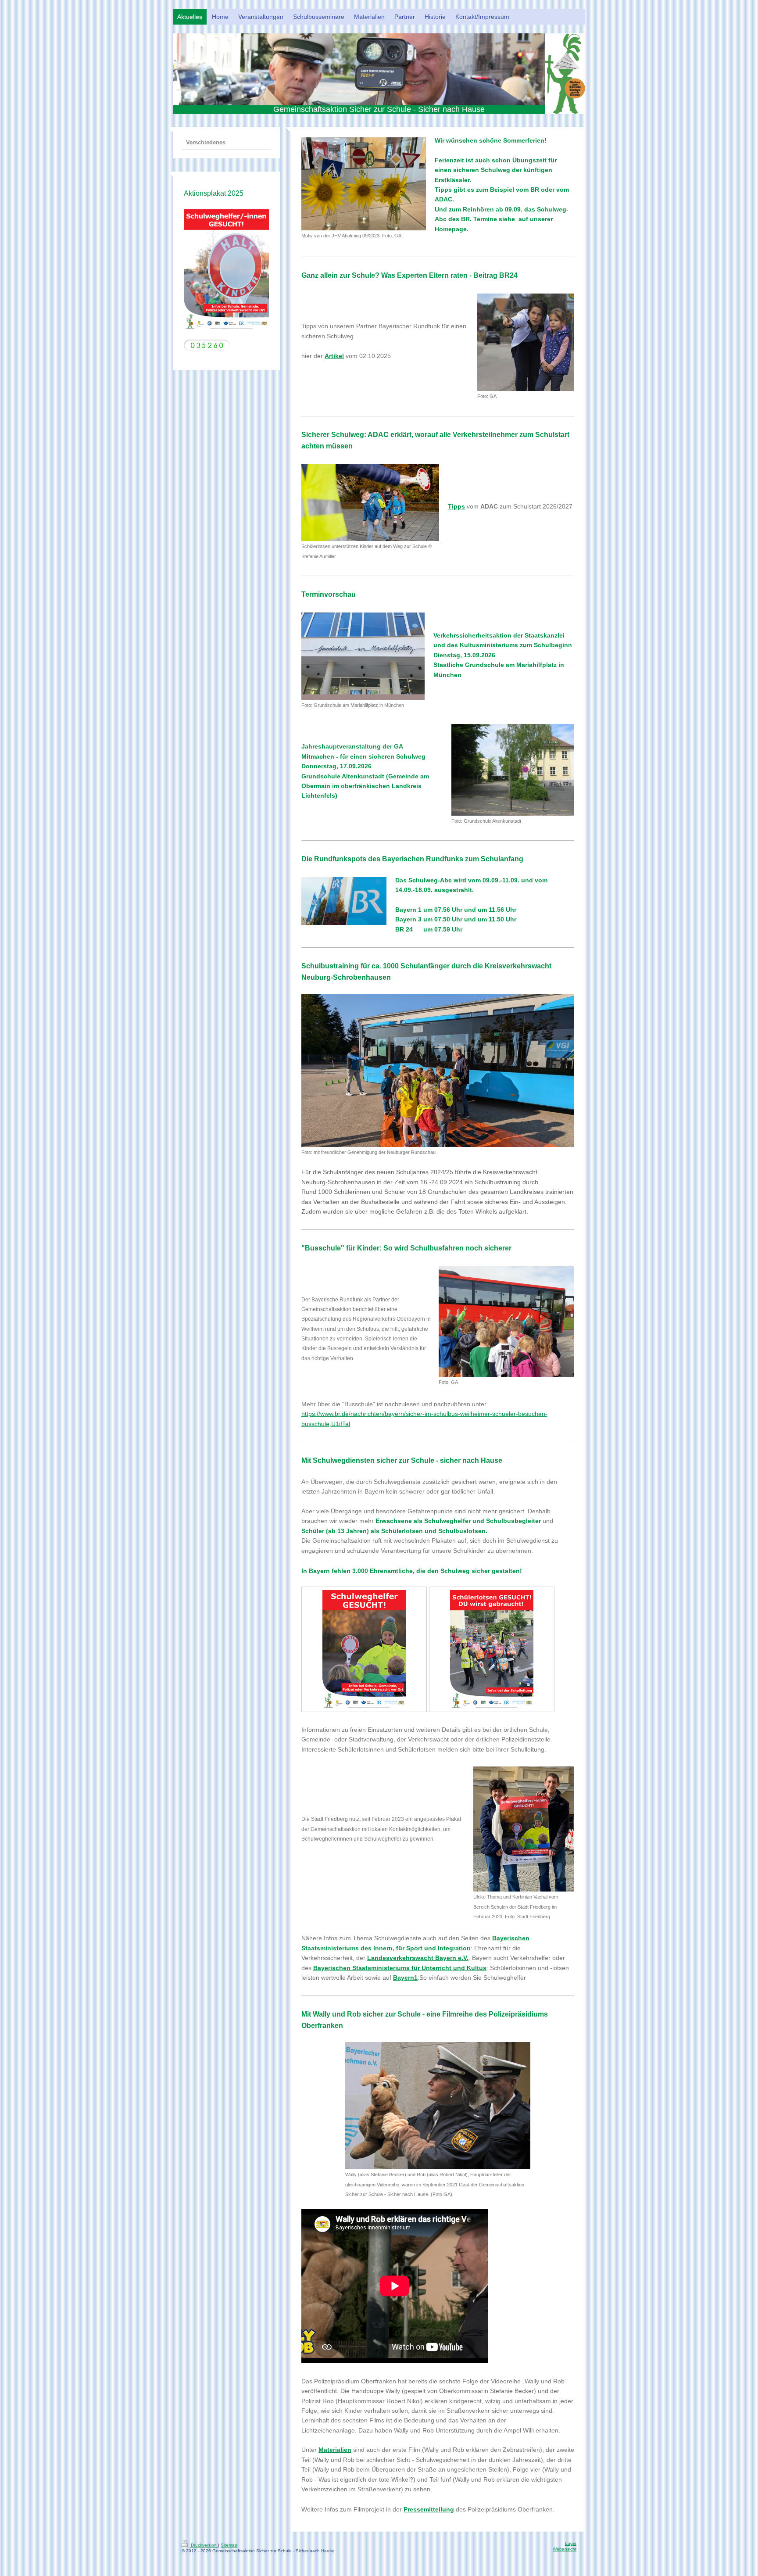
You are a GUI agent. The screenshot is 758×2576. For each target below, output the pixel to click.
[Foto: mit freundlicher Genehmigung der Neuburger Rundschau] (438, 1070)
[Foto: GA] (526, 342)
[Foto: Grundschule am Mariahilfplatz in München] (363, 656)
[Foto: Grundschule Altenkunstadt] (513, 770)
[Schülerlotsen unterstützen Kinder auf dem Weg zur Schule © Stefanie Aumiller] (370, 502)
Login (571, 2543)
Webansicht (565, 2549)
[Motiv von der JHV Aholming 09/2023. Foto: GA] (364, 184)
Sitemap (229, 2545)
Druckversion (204, 2545)
